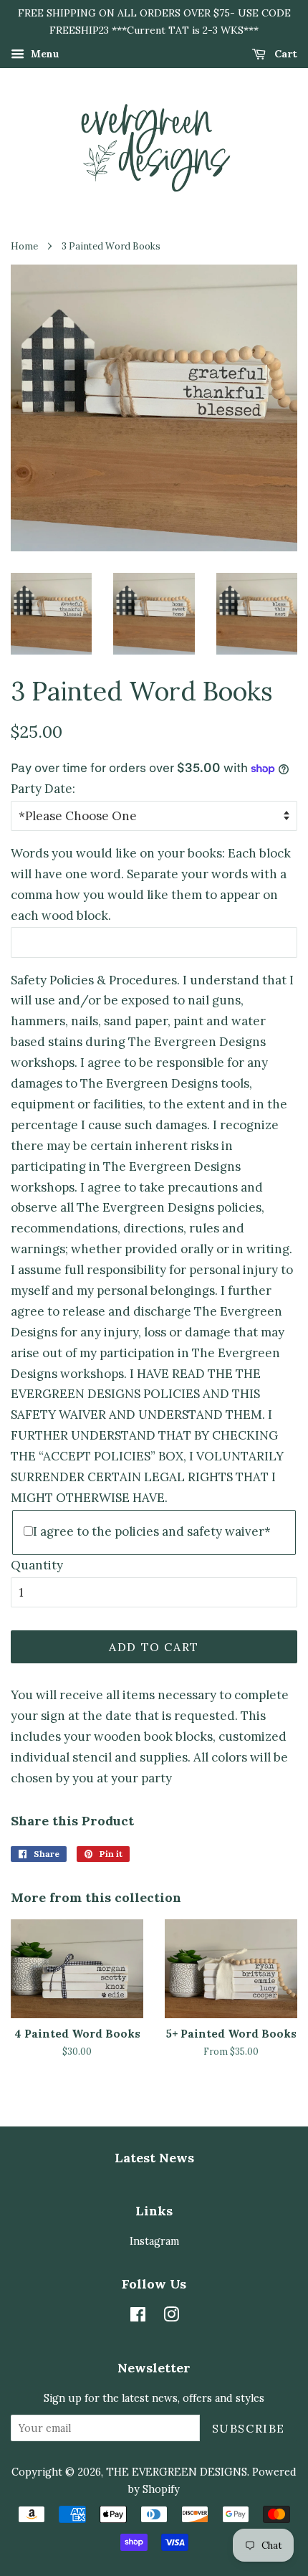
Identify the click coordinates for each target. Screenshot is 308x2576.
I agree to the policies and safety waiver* (152, 1531)
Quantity (37, 1565)
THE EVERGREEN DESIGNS (177, 2472)
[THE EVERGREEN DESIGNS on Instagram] (171, 2317)
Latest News (154, 2158)
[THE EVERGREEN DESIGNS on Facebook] (138, 2317)
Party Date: (43, 789)
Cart (284, 54)
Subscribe (249, 2428)
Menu (44, 54)
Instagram (154, 2241)
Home (24, 246)
